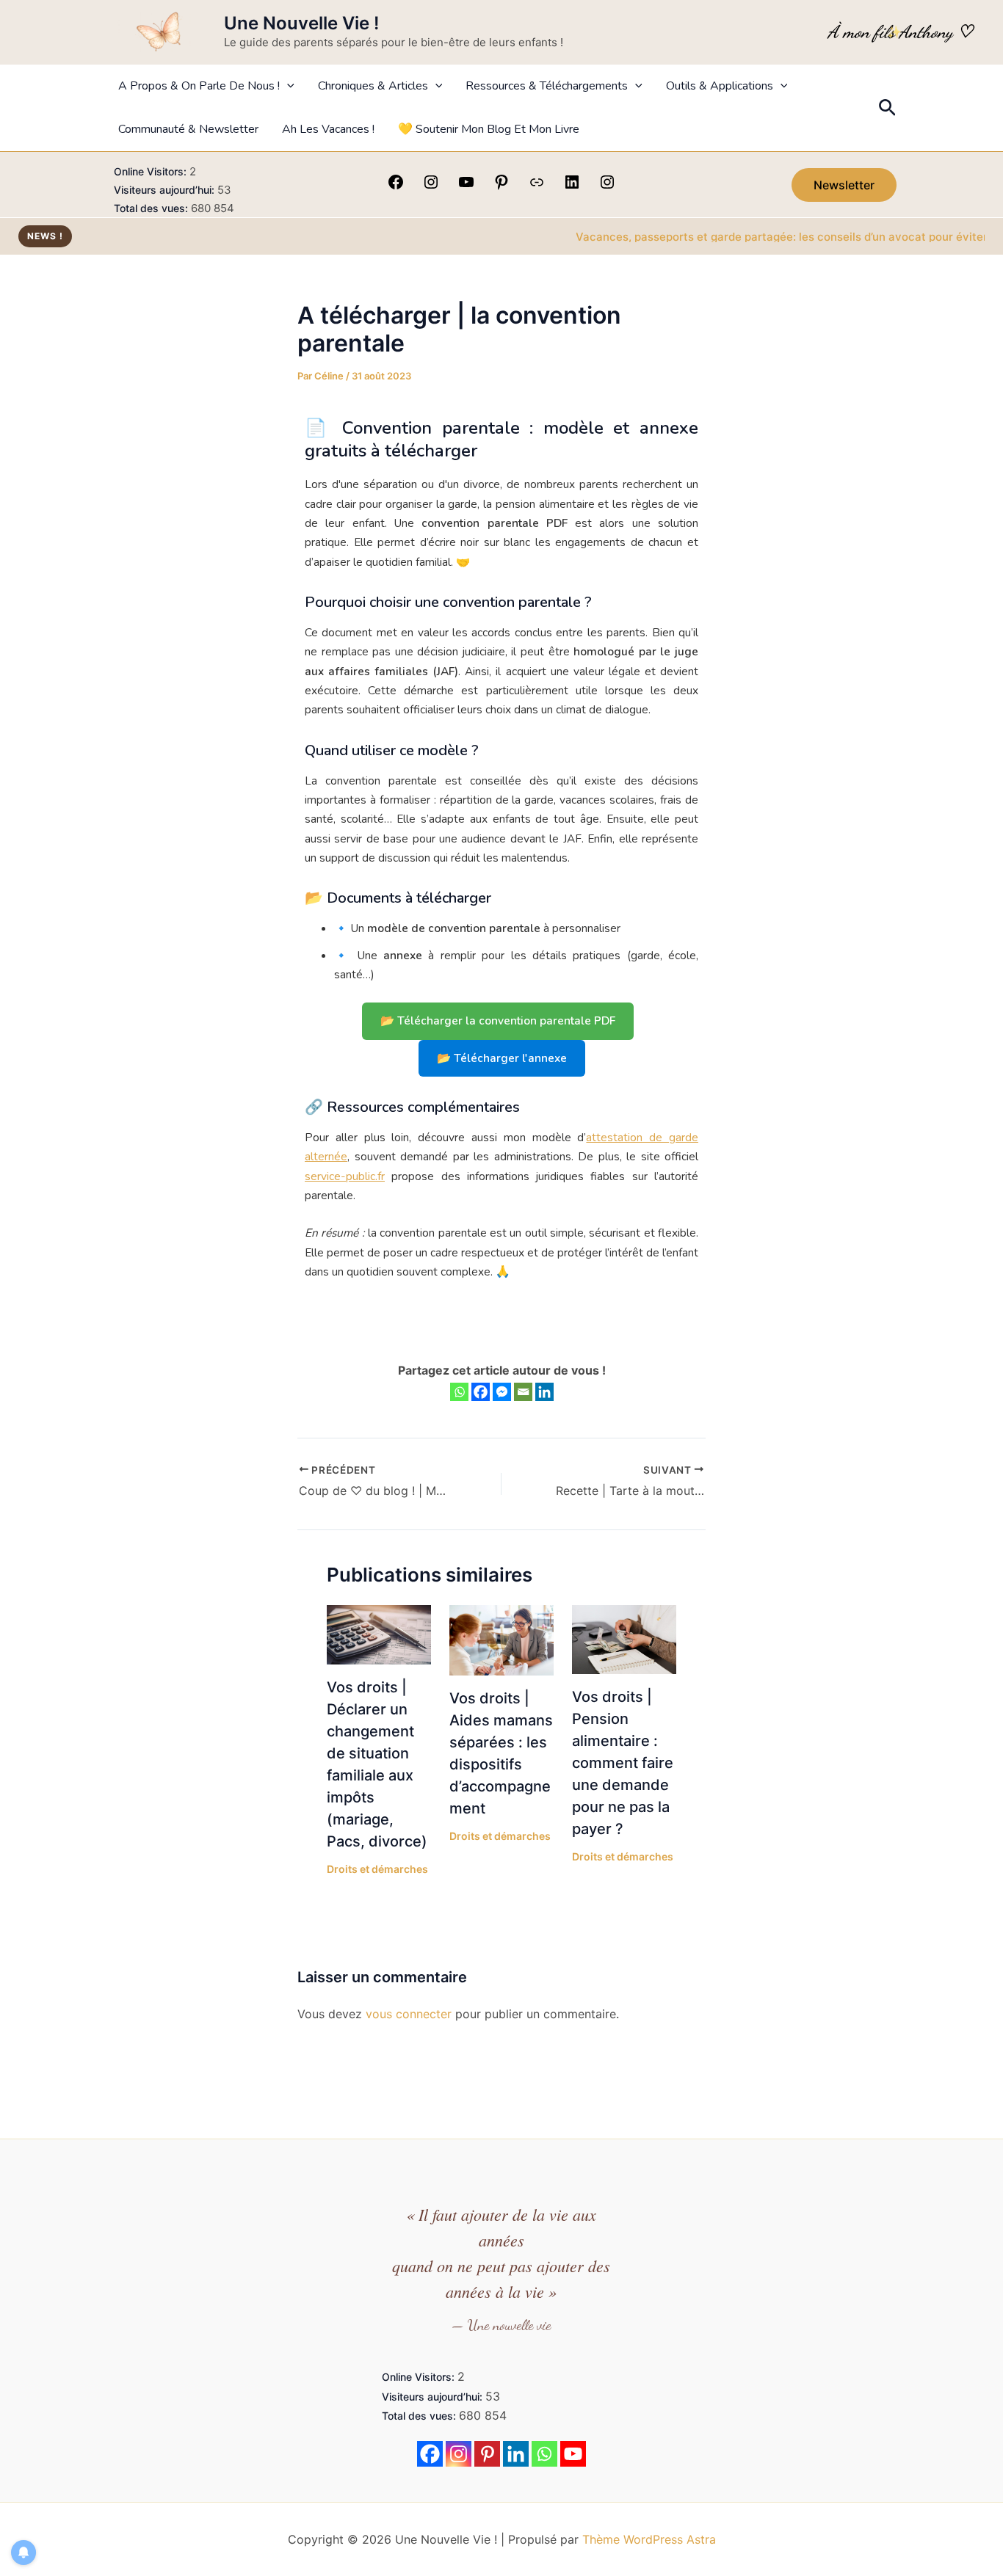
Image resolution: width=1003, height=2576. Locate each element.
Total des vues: (152, 208)
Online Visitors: (152, 171)
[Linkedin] (544, 1392)
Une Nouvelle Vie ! (301, 23)
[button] (287, 86)
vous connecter (409, 2014)
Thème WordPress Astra (649, 2539)
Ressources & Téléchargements (547, 86)
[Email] (523, 1392)
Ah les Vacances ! (328, 129)
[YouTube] (466, 186)
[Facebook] (396, 186)
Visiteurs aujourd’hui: (166, 190)
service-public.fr (345, 1176)
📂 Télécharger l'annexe (502, 1058)
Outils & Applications (720, 86)
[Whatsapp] (459, 1392)
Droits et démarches (377, 1869)
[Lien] (537, 186)
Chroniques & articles (373, 86)
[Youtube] (573, 2454)
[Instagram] (431, 186)
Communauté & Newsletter (188, 129)
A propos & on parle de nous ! (199, 86)
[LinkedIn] (572, 186)
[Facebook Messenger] (502, 1392)
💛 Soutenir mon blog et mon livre (489, 129)
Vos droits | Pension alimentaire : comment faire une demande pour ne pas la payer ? (623, 1763)
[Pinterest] (501, 186)
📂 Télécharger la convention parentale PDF (498, 1020)
